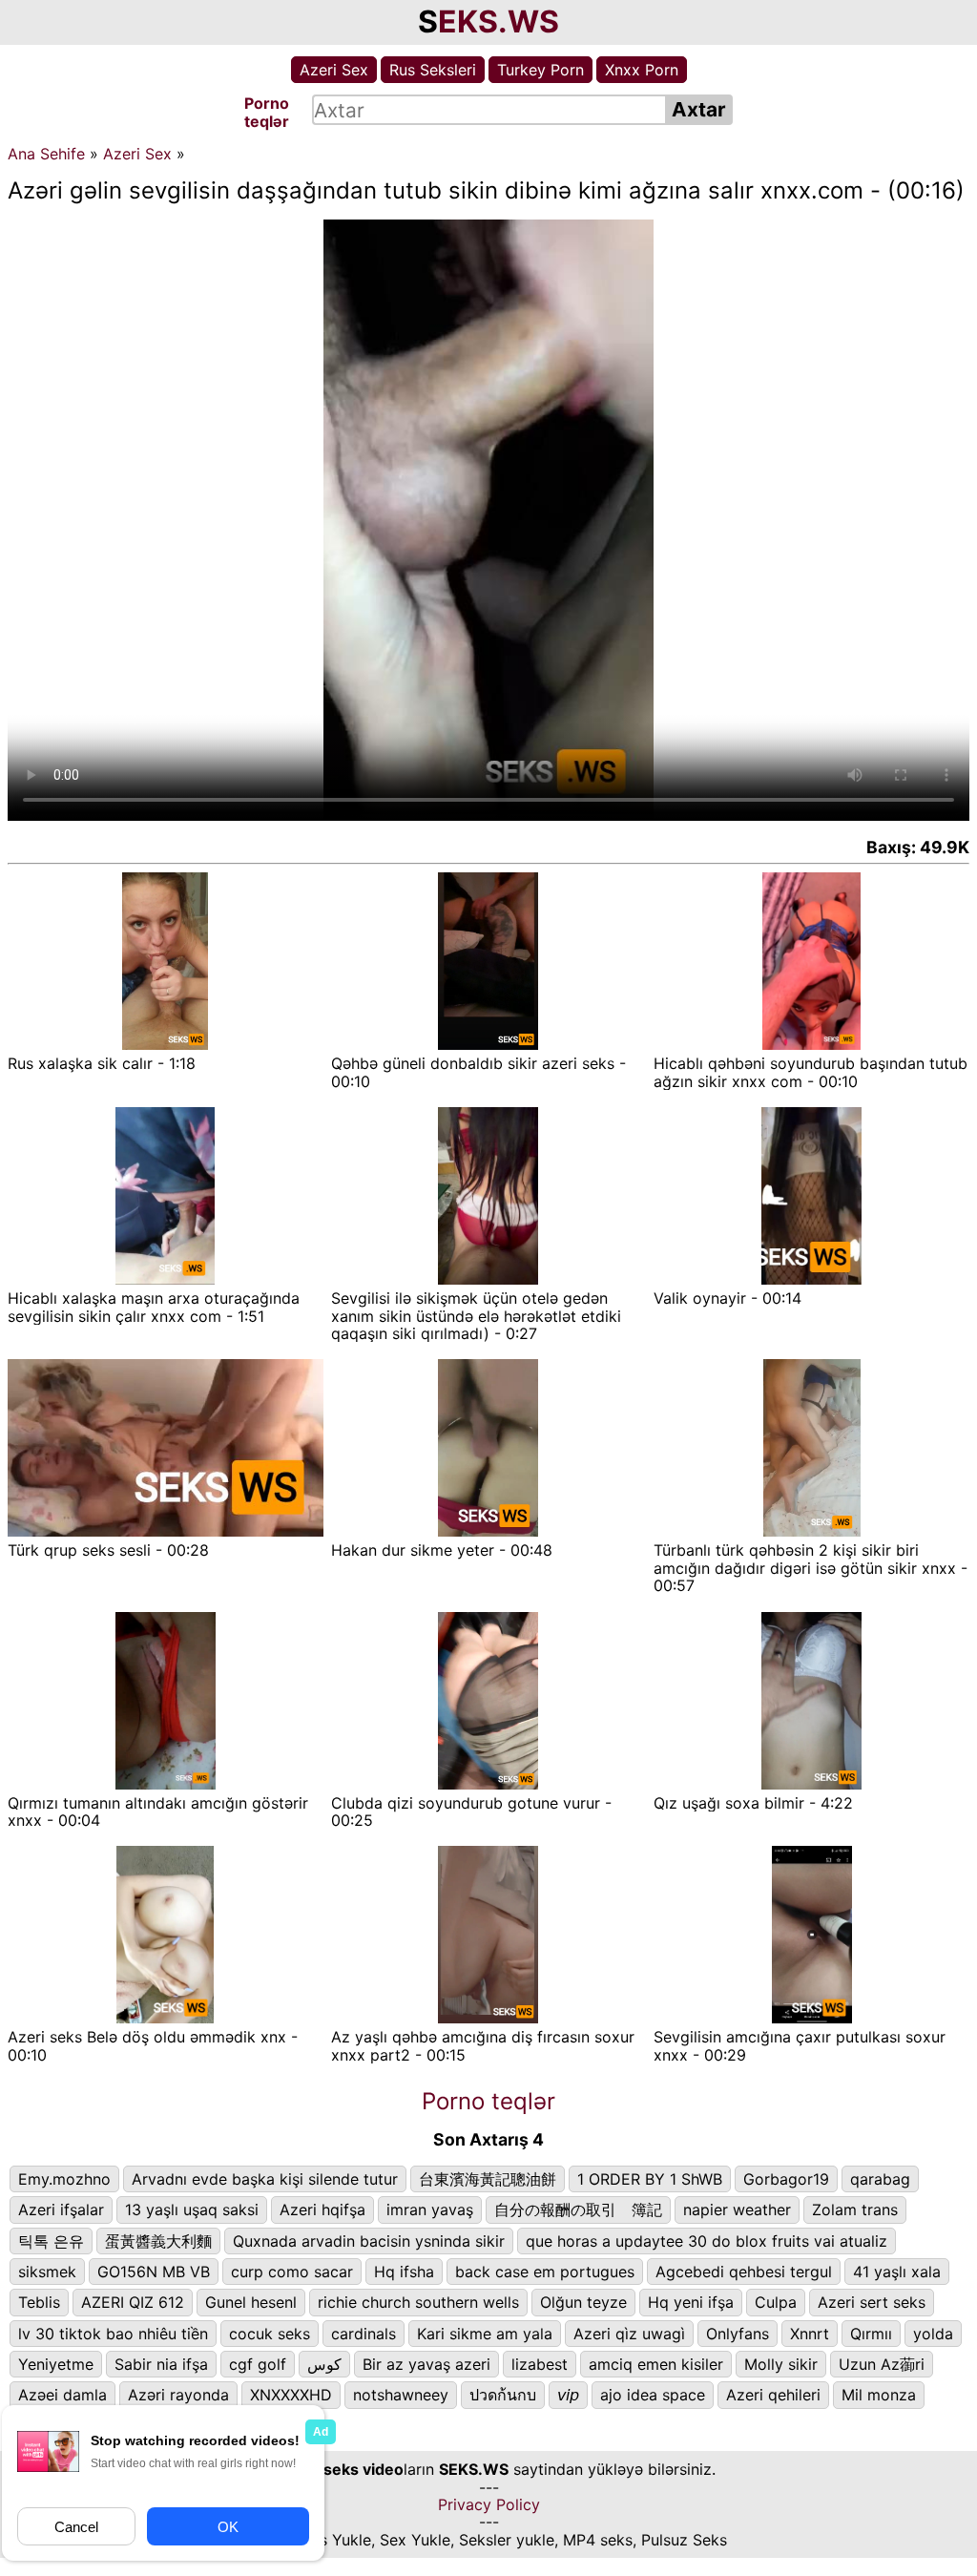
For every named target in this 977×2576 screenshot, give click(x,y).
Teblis (39, 2302)
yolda (933, 2334)
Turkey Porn (540, 70)
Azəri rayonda (178, 2395)
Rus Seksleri (433, 70)
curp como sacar (292, 2272)
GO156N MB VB (154, 2272)
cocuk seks (270, 2334)
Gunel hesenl (251, 2302)
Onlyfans (738, 2334)
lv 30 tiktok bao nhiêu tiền (113, 2334)
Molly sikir (781, 2364)
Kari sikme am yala (485, 2334)
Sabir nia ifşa (161, 2364)
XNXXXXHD (291, 2395)
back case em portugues (545, 2272)
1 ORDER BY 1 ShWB (650, 2179)
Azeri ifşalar (61, 2209)
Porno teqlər (488, 2101)
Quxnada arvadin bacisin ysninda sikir (369, 2241)
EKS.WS (499, 21)
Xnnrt (810, 2334)
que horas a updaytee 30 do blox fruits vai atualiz (707, 2241)
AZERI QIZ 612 (133, 2302)
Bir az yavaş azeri (426, 2364)
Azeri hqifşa (322, 2209)
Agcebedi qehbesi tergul (744, 2272)
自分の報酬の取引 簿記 (578, 2209)
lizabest (540, 2364)
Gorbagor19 (786, 2179)
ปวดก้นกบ (503, 2395)
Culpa (776, 2302)
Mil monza (879, 2395)
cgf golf (258, 2364)
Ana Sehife (46, 154)
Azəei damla (62, 2395)
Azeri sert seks (872, 2302)
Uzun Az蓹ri (882, 2364)
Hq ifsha (404, 2272)
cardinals (364, 2334)
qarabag (880, 2179)
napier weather (737, 2209)
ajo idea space (653, 2395)
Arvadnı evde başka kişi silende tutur (265, 2179)
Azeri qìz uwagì (629, 2334)
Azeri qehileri (773, 2395)
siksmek (47, 2272)
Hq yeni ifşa (691, 2302)
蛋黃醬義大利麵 (158, 2241)
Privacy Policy (489, 2504)
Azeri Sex (334, 70)
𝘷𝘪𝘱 (568, 2395)
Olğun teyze (583, 2302)
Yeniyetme (56, 2364)
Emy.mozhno (64, 2179)
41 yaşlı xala (897, 2272)
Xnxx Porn (642, 70)
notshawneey (401, 2395)
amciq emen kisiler (656, 2364)
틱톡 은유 (51, 2241)
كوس (324, 2364)
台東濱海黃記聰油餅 (488, 2179)
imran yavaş (430, 2209)
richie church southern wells (418, 2302)
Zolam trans (855, 2209)
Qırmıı (871, 2334)
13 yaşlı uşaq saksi (192, 2209)
